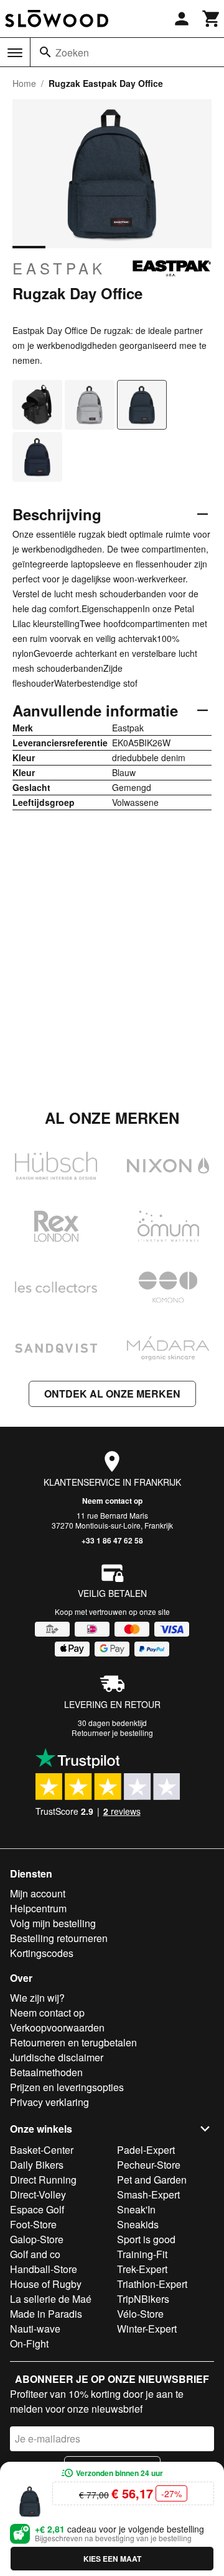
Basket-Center (42, 2150)
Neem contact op (112, 1501)
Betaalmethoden (46, 2072)
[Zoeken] (45, 52)
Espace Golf (37, 2209)
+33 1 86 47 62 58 (112, 1540)
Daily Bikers (37, 2165)
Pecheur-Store (149, 2165)
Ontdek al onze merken (112, 1394)
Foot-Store (33, 2224)
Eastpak (59, 268)
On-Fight (29, 2343)
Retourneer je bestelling (112, 1733)
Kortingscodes (42, 1953)
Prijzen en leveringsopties (67, 2087)
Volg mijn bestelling (53, 1923)
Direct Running (43, 2180)
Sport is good (146, 2239)
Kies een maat (112, 2559)
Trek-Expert (142, 2269)
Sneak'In (136, 2209)
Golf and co (35, 2254)
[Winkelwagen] (212, 19)
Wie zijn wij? (37, 1998)
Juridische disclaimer (57, 2057)
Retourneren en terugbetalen (73, 2042)
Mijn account (38, 1893)
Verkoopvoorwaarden (57, 2027)
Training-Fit (142, 2254)
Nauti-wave (35, 2329)
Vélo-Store (140, 2314)
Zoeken (72, 52)
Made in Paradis (46, 2314)
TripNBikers (143, 2299)
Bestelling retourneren (59, 1938)
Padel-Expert (146, 2150)
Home (24, 83)
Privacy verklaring (49, 2102)
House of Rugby (46, 2284)
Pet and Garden (152, 2180)
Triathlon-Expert (152, 2284)
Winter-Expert (147, 2329)
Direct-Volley (38, 2194)
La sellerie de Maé (51, 2299)
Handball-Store (44, 2269)
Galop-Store (37, 2239)
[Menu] (15, 53)
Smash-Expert (148, 2194)
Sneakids (138, 2224)
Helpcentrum (38, 1908)
